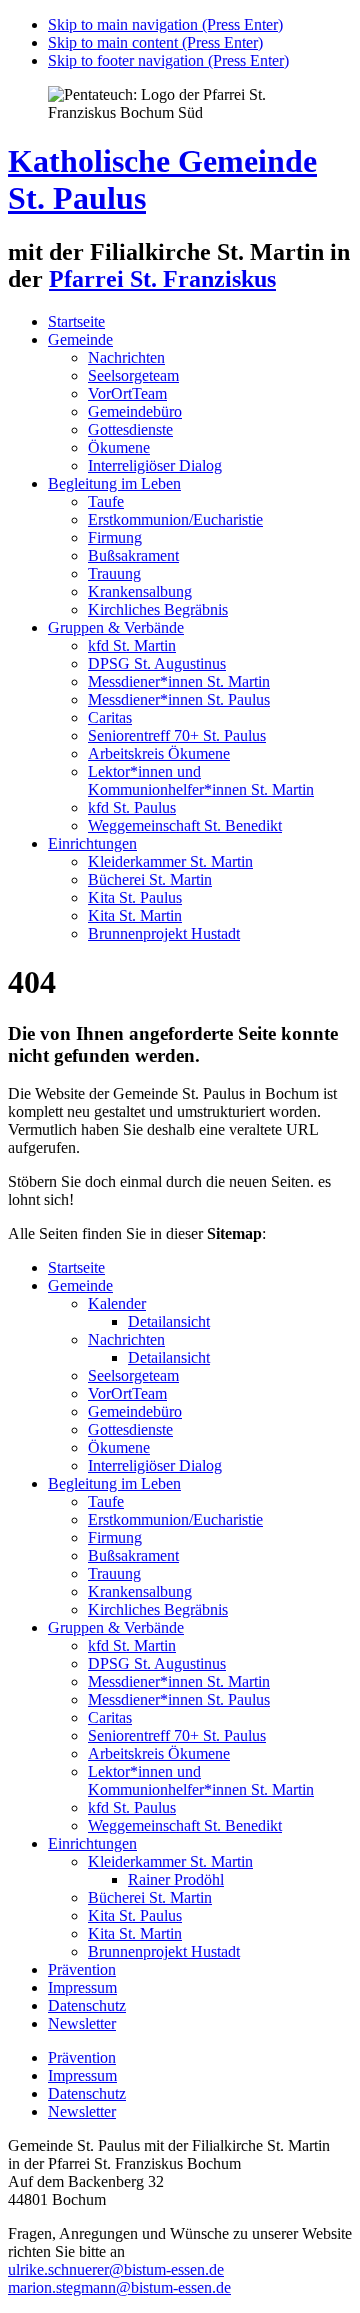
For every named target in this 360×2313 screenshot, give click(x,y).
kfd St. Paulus (132, 807)
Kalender (117, 1303)
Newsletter (82, 2023)
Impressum (82, 1987)
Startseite (76, 321)
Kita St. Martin (135, 915)
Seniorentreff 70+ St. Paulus (177, 735)
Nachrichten (126, 357)
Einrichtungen (92, 843)
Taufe (106, 501)
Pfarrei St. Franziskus (162, 279)
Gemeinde (80, 339)
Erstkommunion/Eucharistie (175, 519)
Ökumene (119, 447)
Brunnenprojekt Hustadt (164, 933)
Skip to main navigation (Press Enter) (165, 24)
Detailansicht (169, 1321)
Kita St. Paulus (135, 897)
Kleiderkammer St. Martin (170, 861)
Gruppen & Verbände (116, 627)
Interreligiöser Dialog (155, 465)
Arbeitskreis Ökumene (159, 753)
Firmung (115, 537)
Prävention (82, 1969)
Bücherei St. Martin (150, 879)
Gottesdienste (130, 429)
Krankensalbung (140, 591)
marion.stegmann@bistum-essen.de (119, 2287)
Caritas (110, 717)
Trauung (114, 573)
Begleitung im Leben (114, 483)
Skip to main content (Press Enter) (155, 42)
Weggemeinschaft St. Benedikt (185, 825)
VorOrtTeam (127, 393)
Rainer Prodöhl (176, 1879)
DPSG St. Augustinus (157, 663)
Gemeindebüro (135, 411)
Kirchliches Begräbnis (158, 609)
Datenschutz (87, 2005)
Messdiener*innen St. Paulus (179, 699)
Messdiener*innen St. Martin (179, 681)
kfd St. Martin (132, 645)
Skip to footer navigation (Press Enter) (168, 60)
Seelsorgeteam (133, 375)
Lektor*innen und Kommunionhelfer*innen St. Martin (201, 780)
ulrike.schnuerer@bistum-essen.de (116, 2269)
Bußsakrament (133, 555)
